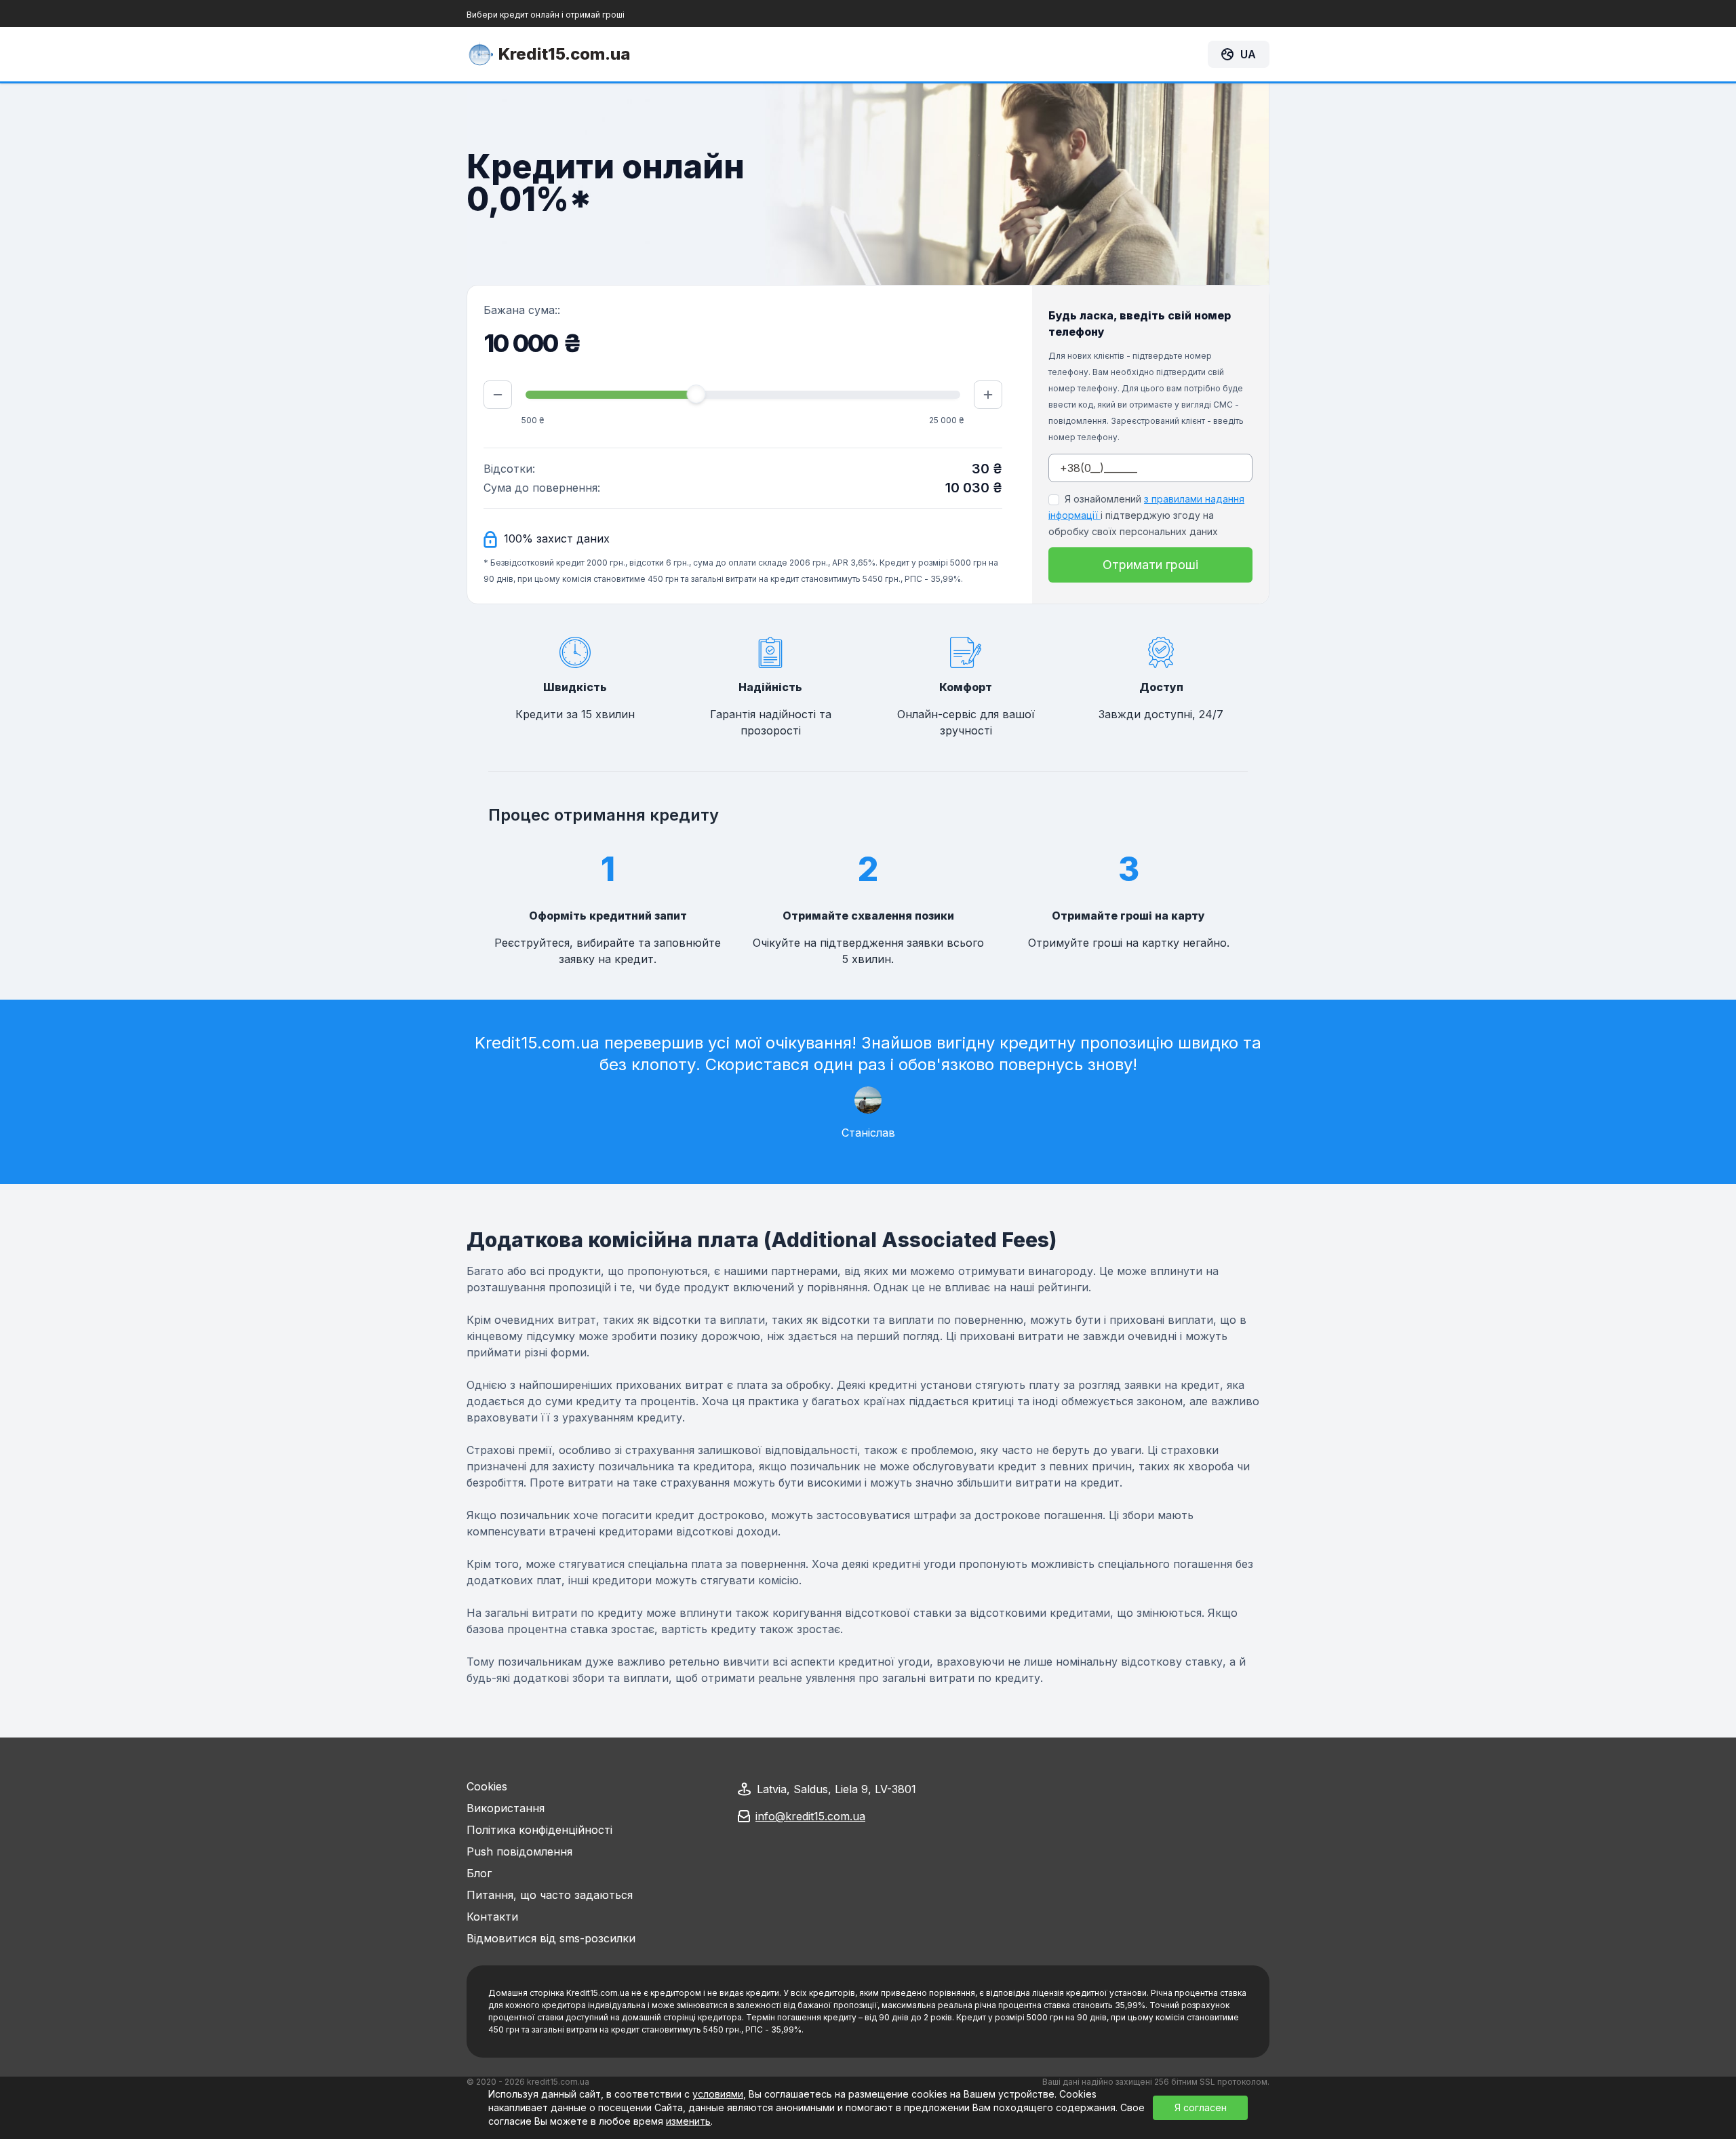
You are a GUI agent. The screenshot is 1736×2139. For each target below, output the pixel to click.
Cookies (487, 1786)
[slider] (696, 394)
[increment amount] (988, 395)
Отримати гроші (1150, 565)
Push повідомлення (519, 1851)
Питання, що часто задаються (550, 1895)
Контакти (492, 1917)
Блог (479, 1873)
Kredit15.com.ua (565, 54)
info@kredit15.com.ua (810, 1816)
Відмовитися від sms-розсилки (551, 1938)
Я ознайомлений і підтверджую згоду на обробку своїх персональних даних (1146, 515)
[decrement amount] (498, 395)
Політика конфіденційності (539, 1830)
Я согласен (1201, 2107)
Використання (506, 1808)
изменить (688, 2121)
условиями (718, 2094)
